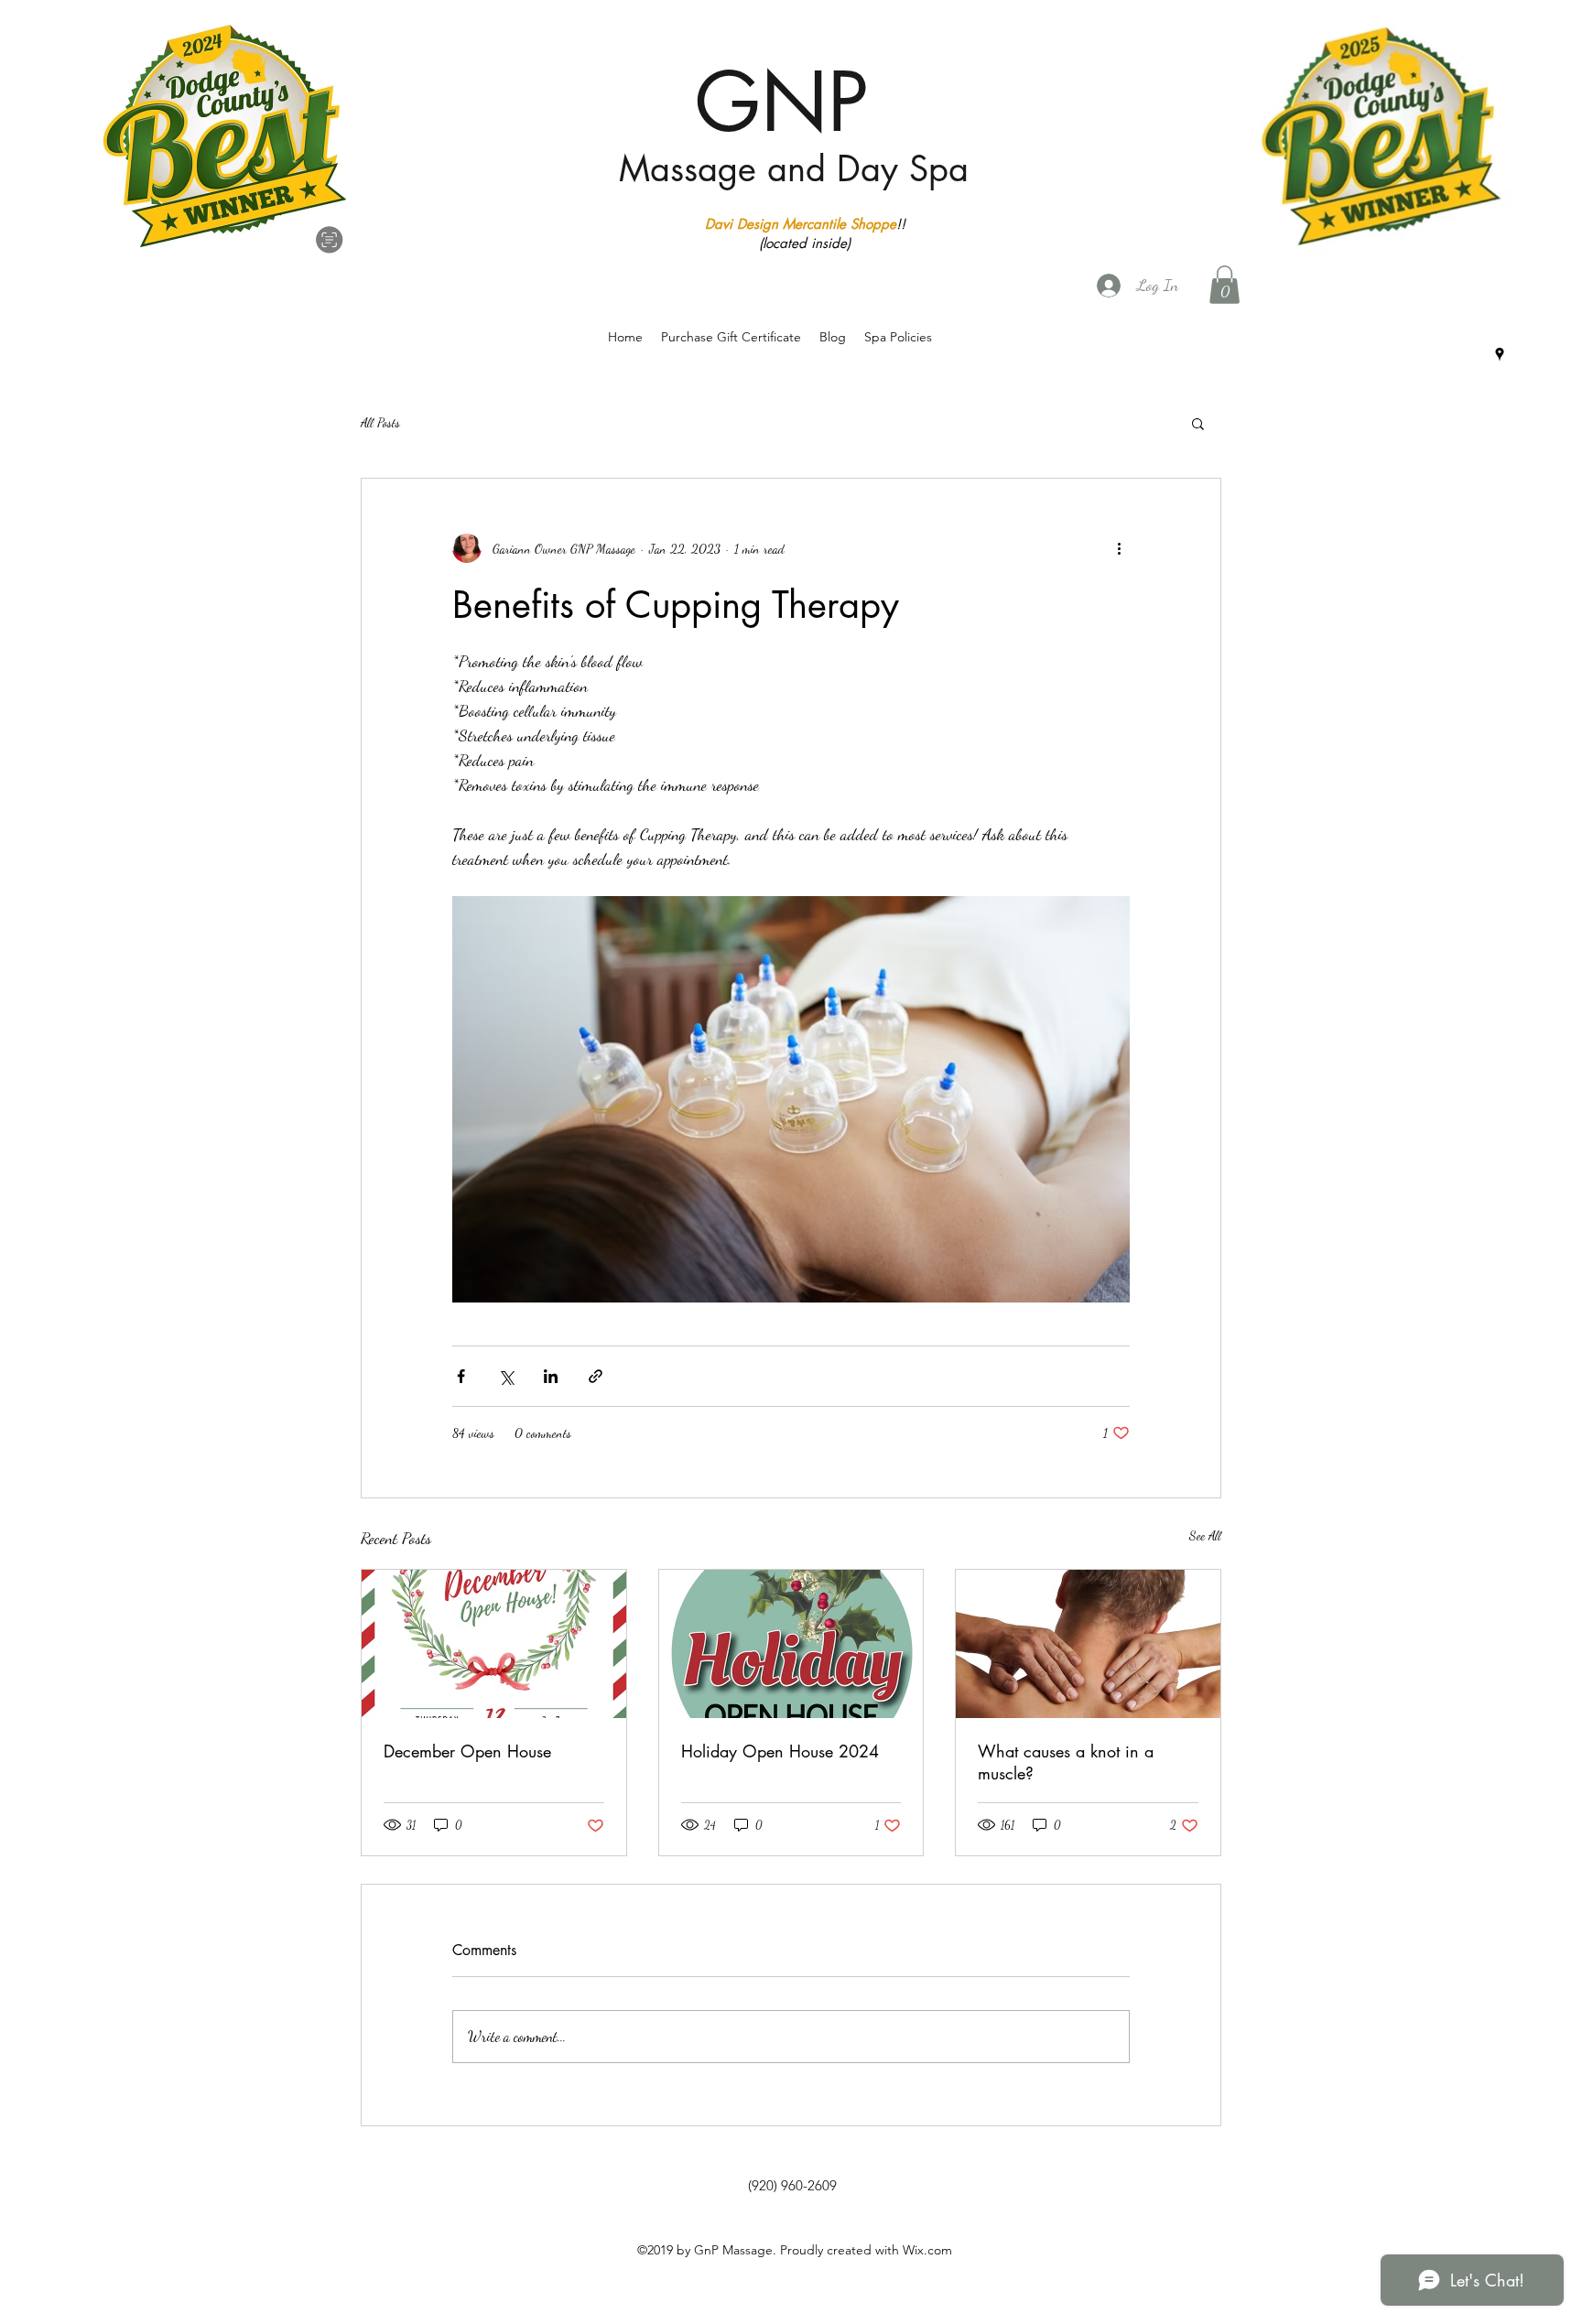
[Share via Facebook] (461, 1376)
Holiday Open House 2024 (780, 1751)
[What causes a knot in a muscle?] (1088, 1644)
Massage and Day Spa (794, 169)
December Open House (467, 1751)
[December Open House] (494, 1644)
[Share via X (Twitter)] (506, 1376)
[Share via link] (596, 1376)
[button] (1224, 285)
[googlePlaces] (1500, 354)
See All (1205, 1535)
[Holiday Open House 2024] (791, 1644)
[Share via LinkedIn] (551, 1376)
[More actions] (1119, 548)
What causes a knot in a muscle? (1066, 1762)
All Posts (380, 422)
